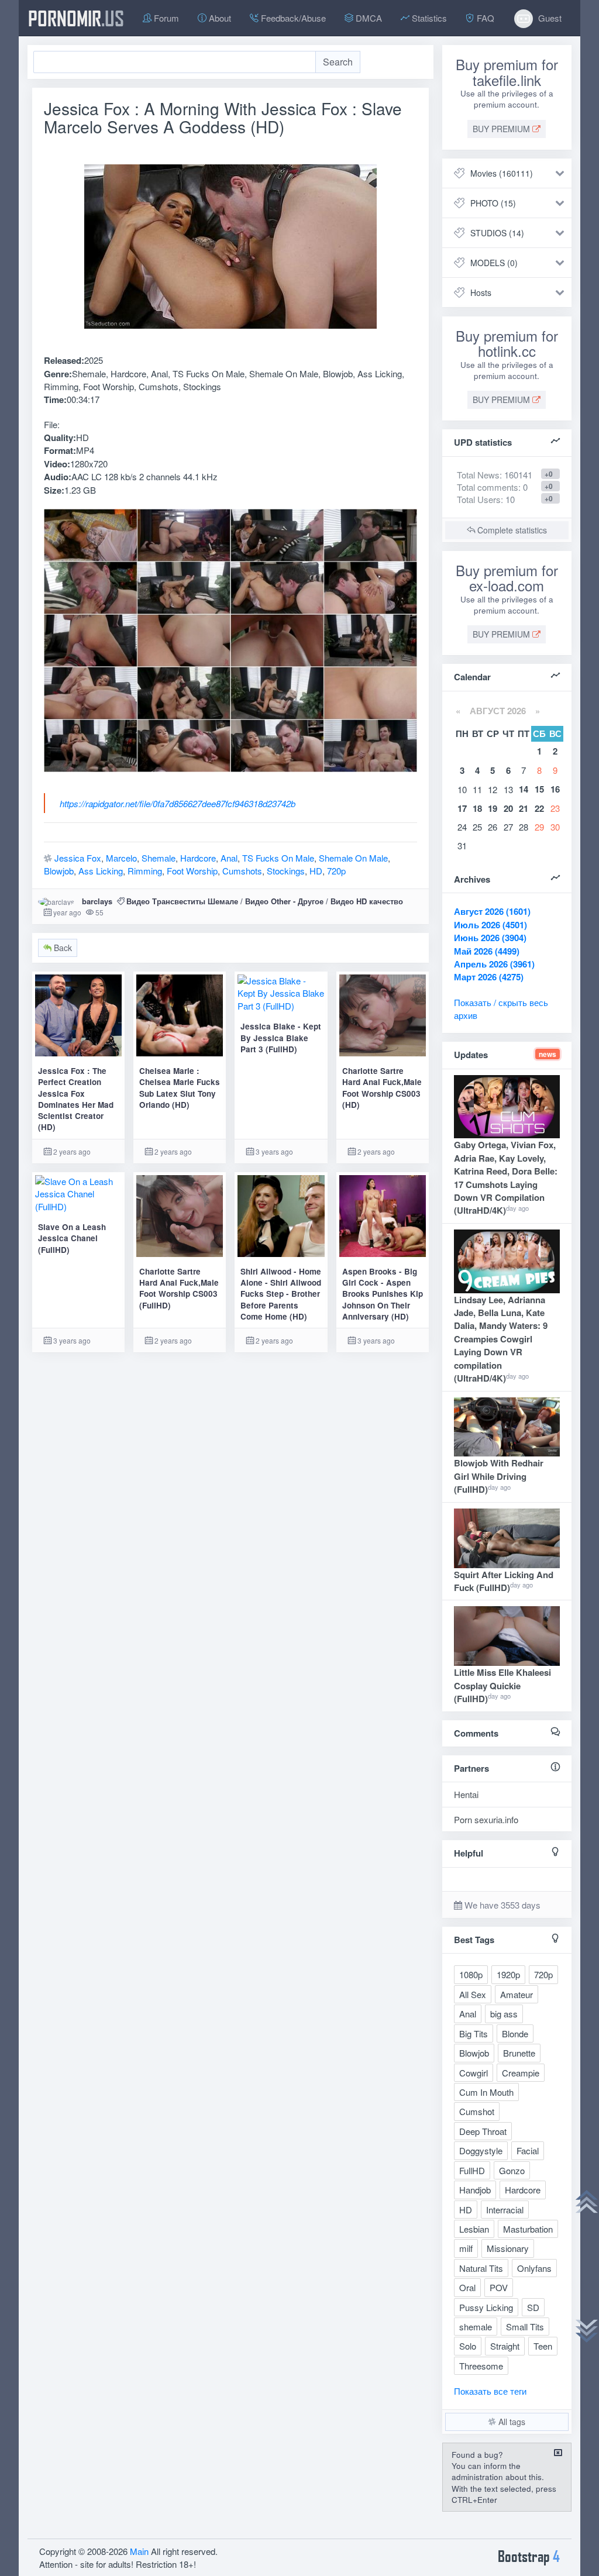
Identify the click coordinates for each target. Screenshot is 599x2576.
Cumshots (242, 871)
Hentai (466, 1794)
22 (539, 808)
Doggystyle (481, 2150)
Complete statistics (511, 530)
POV (499, 2287)
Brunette (519, 2053)
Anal (229, 858)
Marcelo (121, 858)
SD (533, 2307)
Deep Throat (483, 2131)
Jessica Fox (78, 858)
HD (316, 871)
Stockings (286, 871)
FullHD (472, 2170)
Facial (528, 2150)
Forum (165, 18)
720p (336, 871)
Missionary (508, 2248)
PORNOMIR (76, 18)
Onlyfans (534, 2268)
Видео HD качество (367, 901)
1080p (471, 1974)
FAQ (484, 18)
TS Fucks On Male (278, 858)
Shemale (159, 858)
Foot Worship (192, 871)
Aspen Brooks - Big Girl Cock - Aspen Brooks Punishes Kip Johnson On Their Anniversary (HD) (383, 1294)
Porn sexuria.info (486, 1819)
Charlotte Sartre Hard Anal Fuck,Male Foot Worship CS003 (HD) (382, 1088)
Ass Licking (101, 871)
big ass (504, 2014)
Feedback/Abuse (292, 18)
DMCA (368, 18)
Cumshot (477, 2111)
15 (539, 789)
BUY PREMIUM (502, 129)
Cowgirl (474, 2073)
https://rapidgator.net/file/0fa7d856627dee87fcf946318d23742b (178, 803)
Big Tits (474, 2033)
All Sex (473, 1994)
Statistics (428, 18)
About (219, 18)
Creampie (521, 2073)
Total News (495, 475)
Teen (543, 2346)
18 (477, 808)
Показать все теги (490, 2391)
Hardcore (198, 858)
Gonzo (512, 2170)
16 (555, 789)
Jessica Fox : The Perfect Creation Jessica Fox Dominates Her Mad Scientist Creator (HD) (76, 1099)
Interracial (505, 2210)
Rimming (145, 871)
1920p (508, 1974)
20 (508, 808)
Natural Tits (481, 2268)
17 (462, 808)
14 (524, 789)
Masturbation (528, 2229)
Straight (505, 2346)
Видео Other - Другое (284, 901)
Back (62, 948)
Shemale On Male (353, 858)
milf (466, 2248)
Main (139, 2551)
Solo (468, 2346)
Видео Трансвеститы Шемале (182, 901)
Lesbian (474, 2229)
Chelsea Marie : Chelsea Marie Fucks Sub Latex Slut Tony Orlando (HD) (180, 1088)
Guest (549, 18)
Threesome (481, 2366)
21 (524, 808)
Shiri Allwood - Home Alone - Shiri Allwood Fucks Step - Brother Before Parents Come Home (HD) (281, 1294)
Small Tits (525, 2327)
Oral (467, 2287)
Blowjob (59, 871)
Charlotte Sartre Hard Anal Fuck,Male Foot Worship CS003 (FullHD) (179, 1288)
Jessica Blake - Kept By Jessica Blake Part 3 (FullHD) (281, 1038)
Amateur (517, 1994)
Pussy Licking (486, 2307)
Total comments (488, 487)
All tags (511, 2422)
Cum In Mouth (486, 2092)
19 (493, 808)
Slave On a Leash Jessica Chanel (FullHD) (72, 1238)
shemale (476, 2327)
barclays (97, 901)
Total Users (479, 499)
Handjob (475, 2190)
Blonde (515, 2033)
